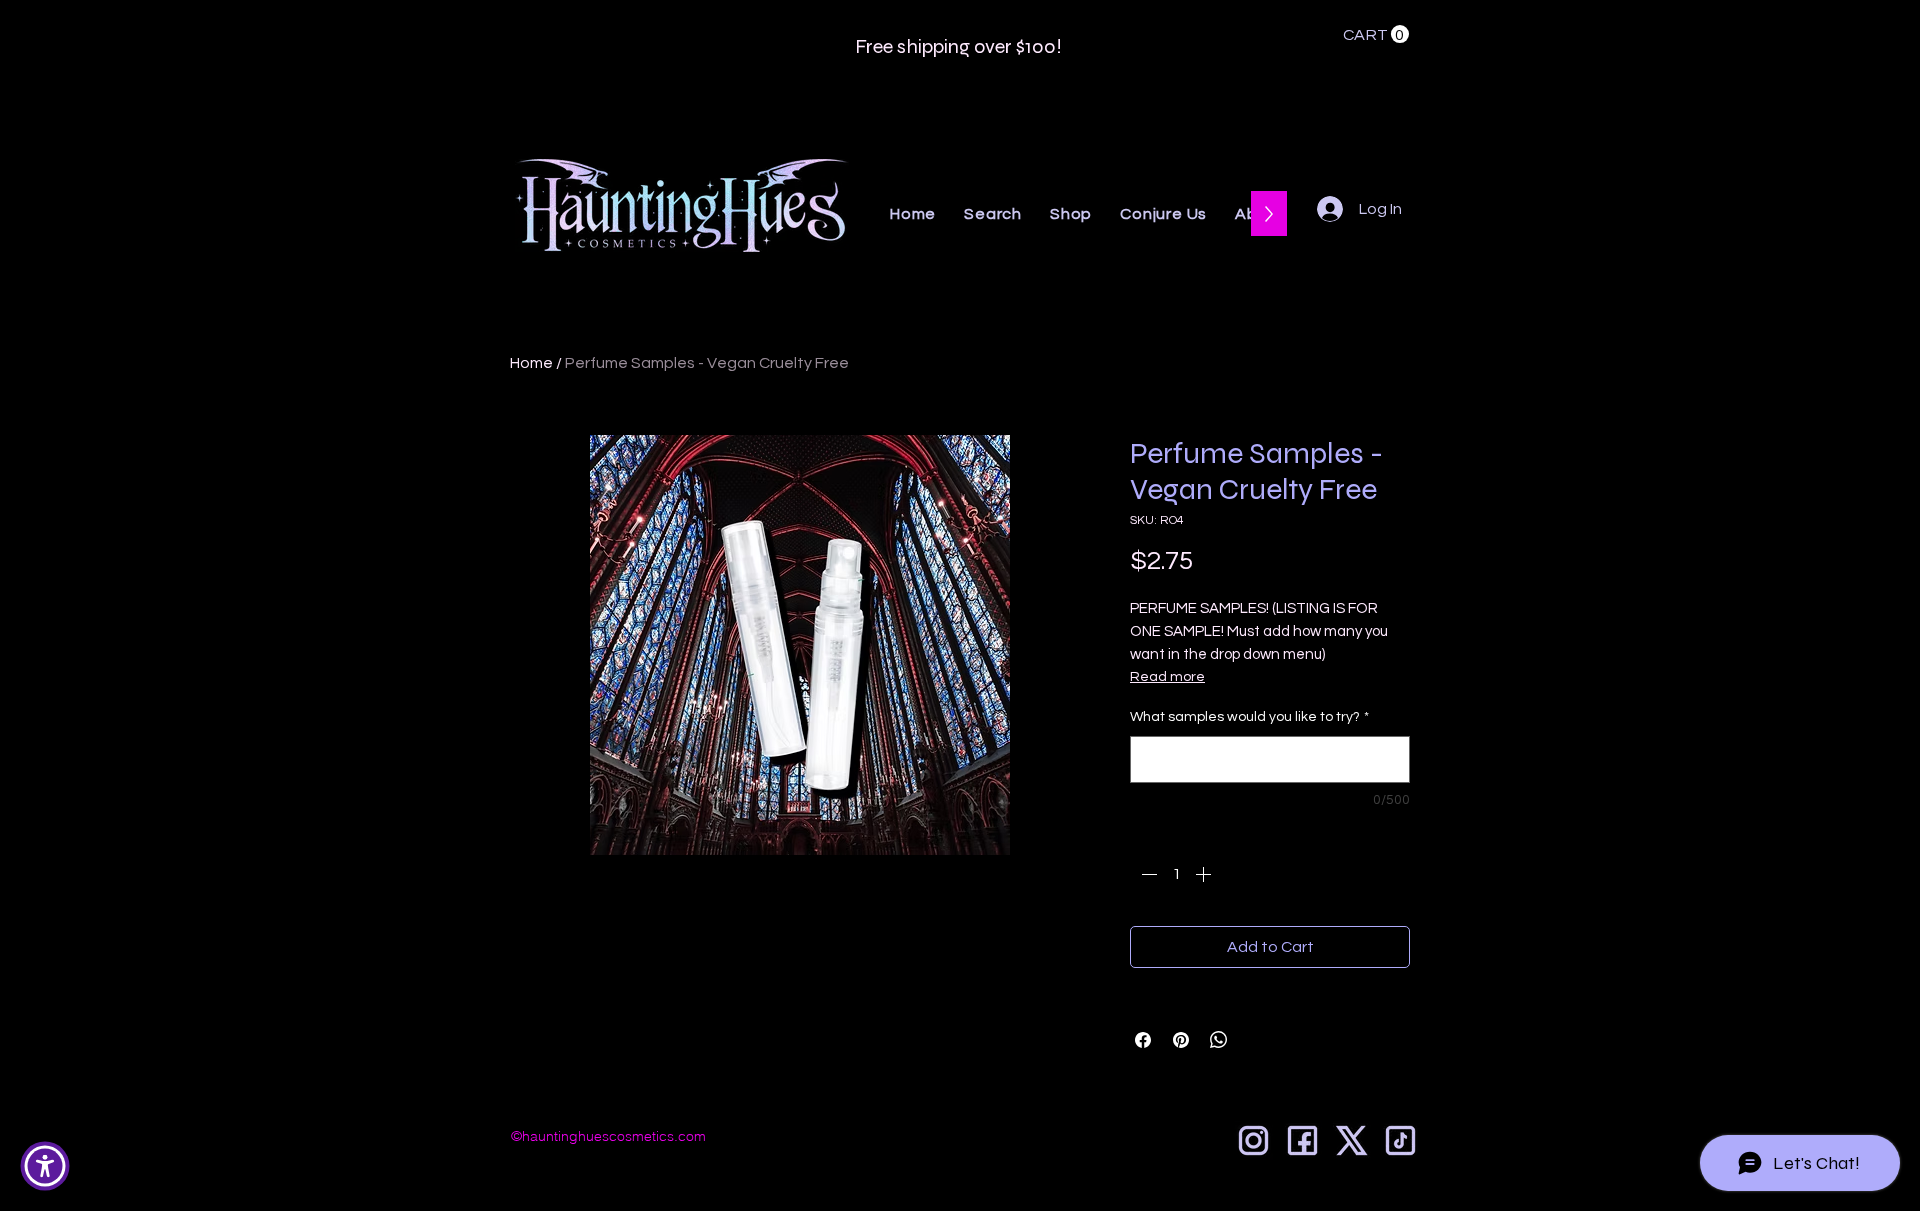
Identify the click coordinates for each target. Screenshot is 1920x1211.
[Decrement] (1147, 874)
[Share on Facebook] (1143, 1040)
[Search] (1429, 135)
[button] (1376, 34)
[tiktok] (1400, 1140)
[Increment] (1205, 874)
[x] (1351, 1140)
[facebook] (1302, 1140)
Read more (1167, 677)
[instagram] (1253, 1140)
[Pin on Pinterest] (1181, 1040)
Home (531, 363)
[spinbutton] (1176, 874)
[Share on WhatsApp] (1219, 1040)
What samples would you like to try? (1249, 717)
